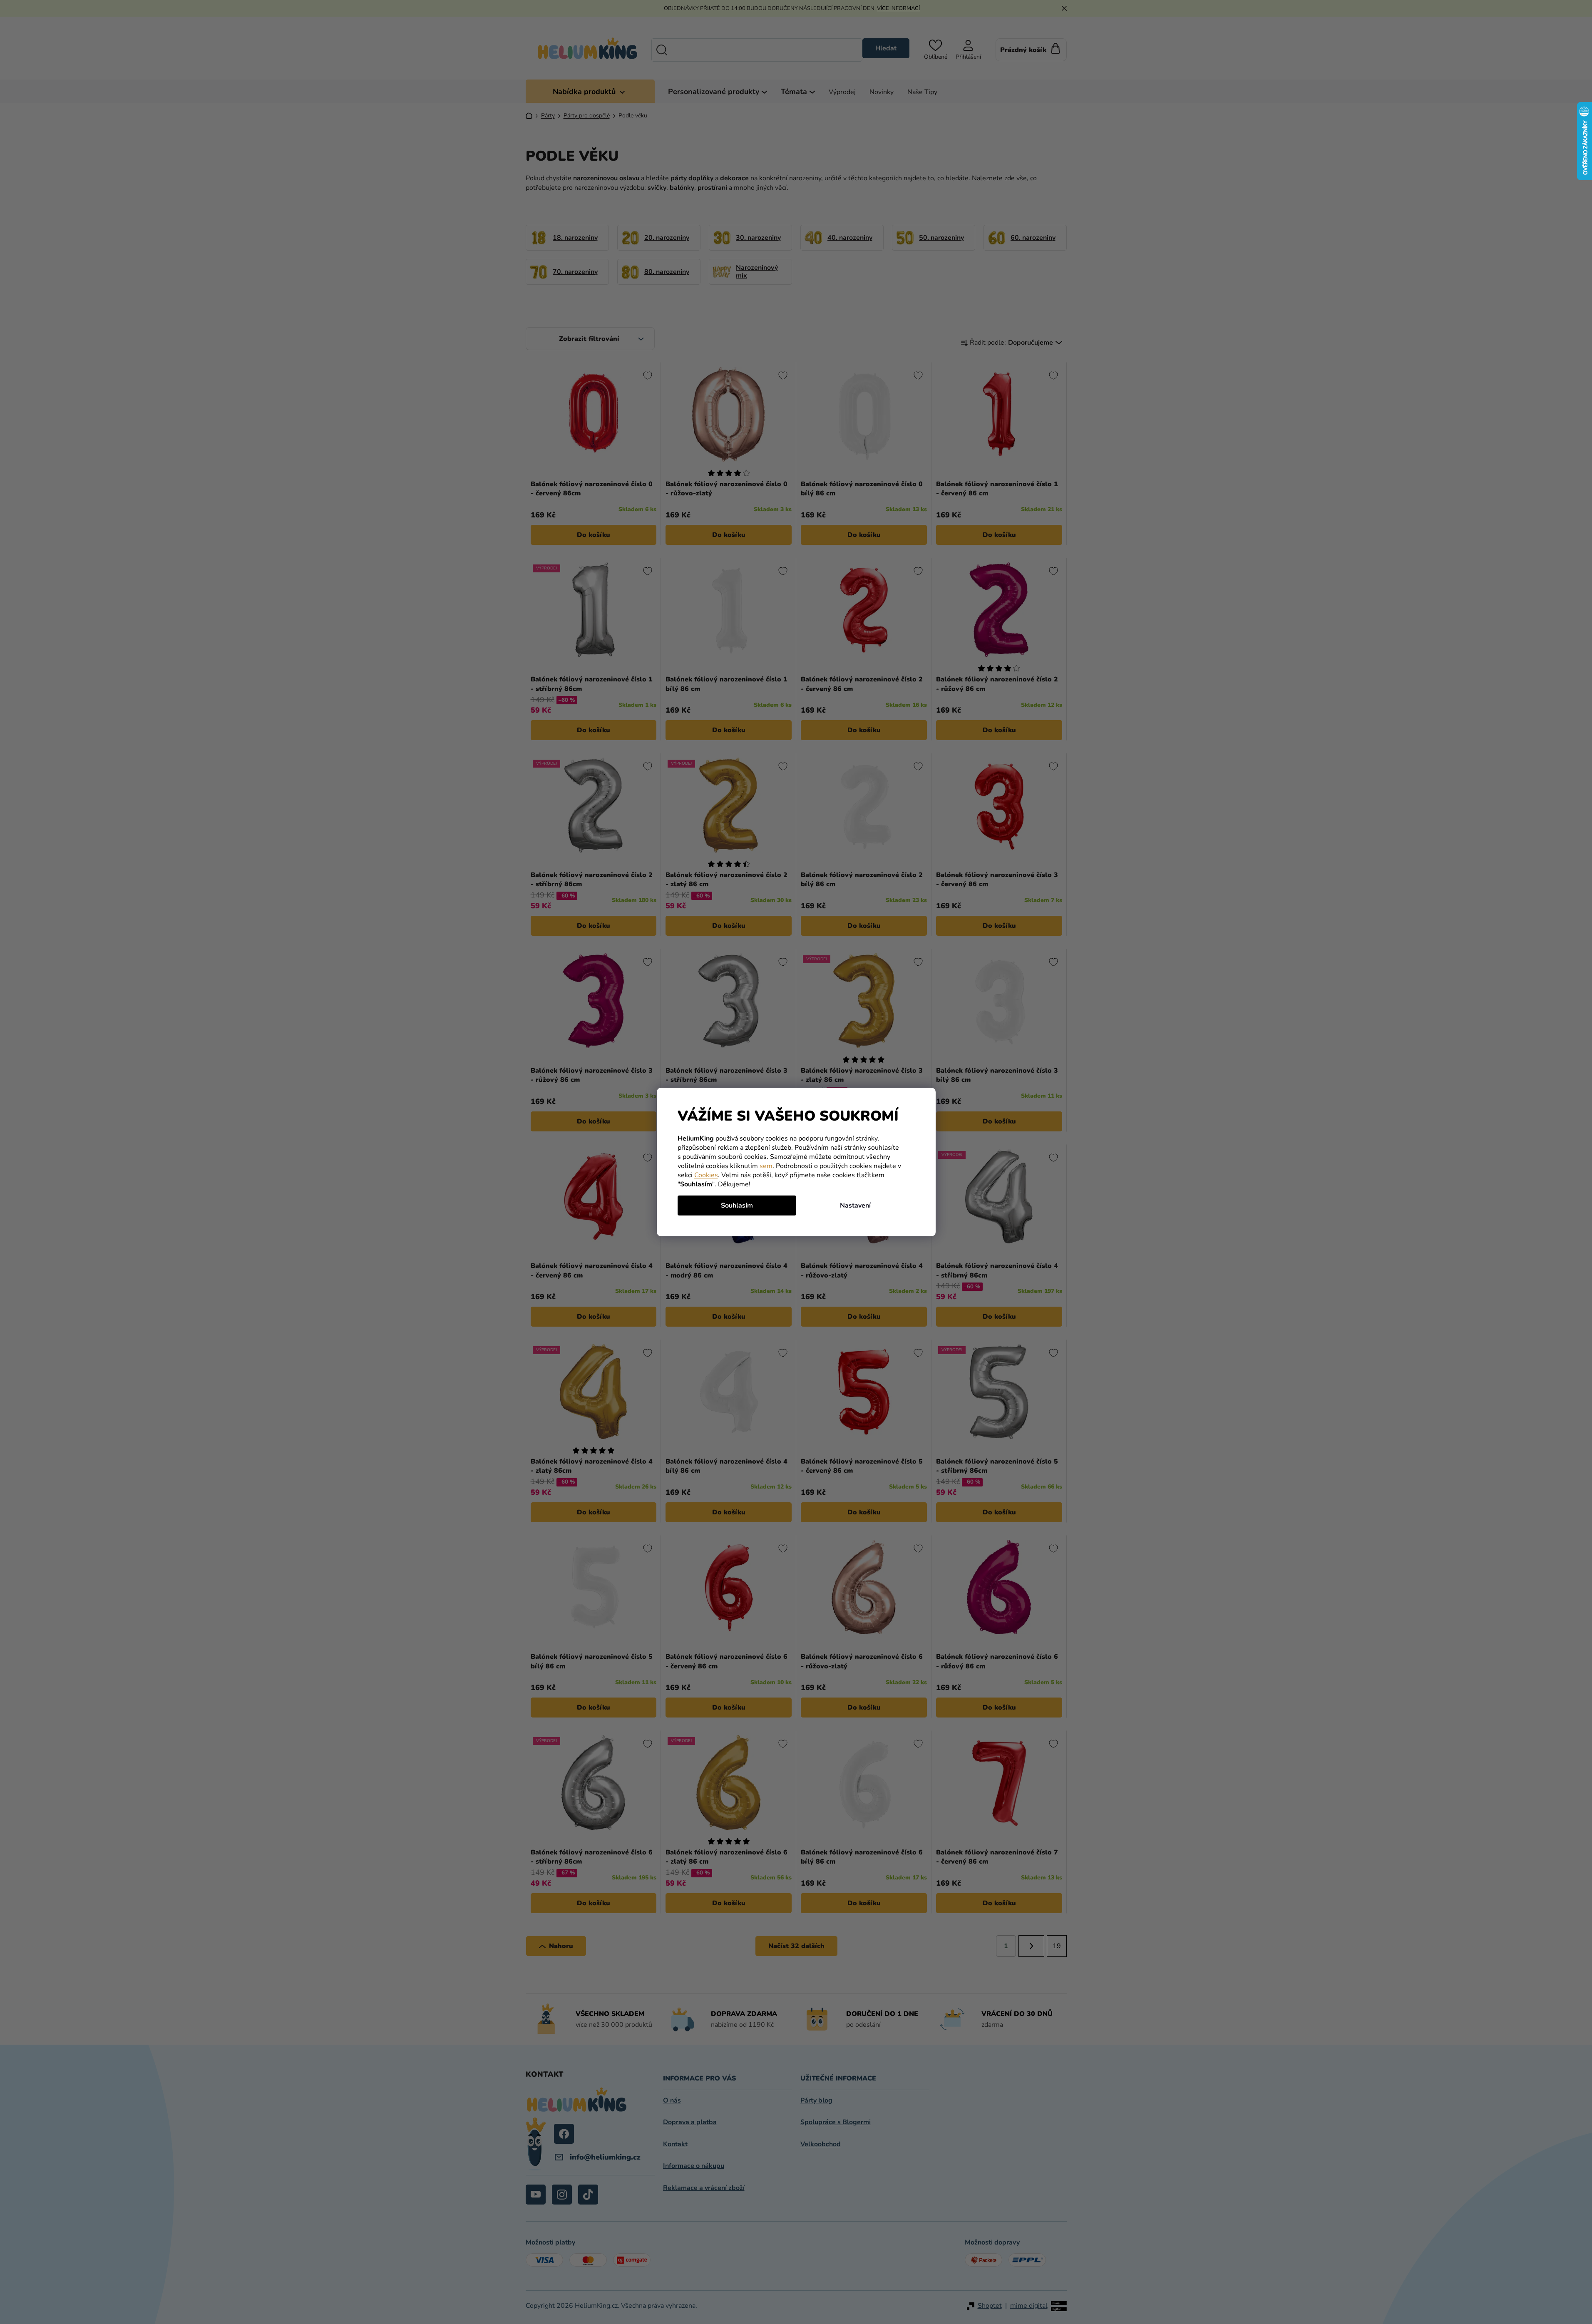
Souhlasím (737, 1205)
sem (766, 1166)
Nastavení (855, 1205)
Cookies (706, 1175)
